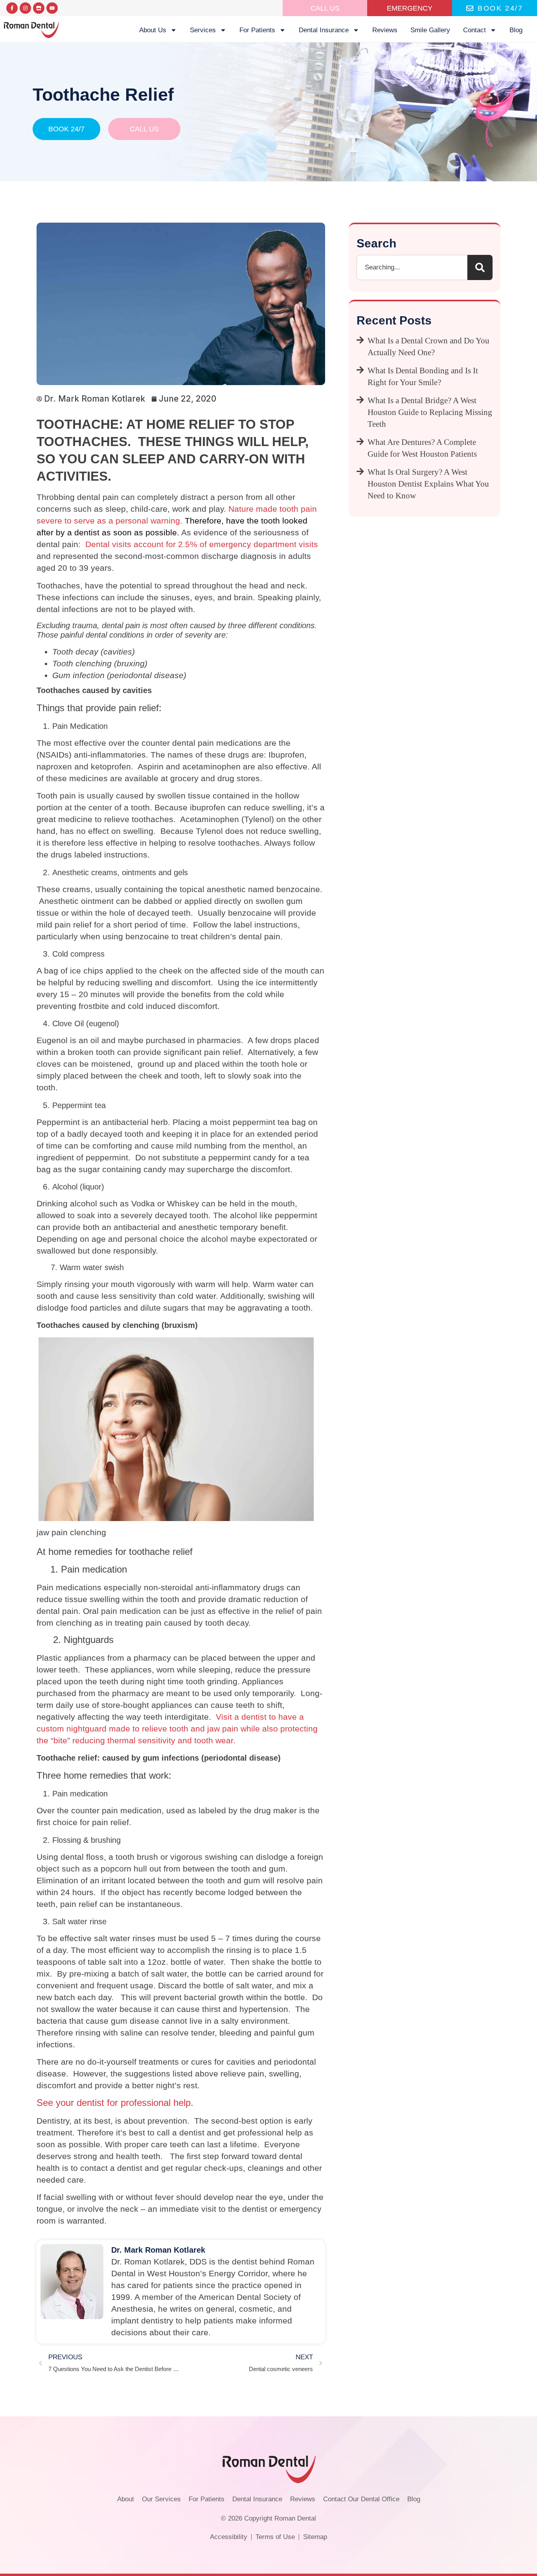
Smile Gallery (430, 30)
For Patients (257, 30)
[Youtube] (52, 8)
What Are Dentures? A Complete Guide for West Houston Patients (422, 448)
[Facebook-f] (12, 8)
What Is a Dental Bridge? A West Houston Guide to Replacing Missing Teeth (430, 412)
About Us (153, 30)
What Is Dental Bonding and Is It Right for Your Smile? (423, 376)
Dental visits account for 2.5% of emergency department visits (200, 544)
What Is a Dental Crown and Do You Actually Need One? (428, 347)
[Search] (480, 267)
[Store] (39, 8)
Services (203, 30)
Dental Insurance (324, 30)
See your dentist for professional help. (115, 2103)
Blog (516, 30)
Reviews (385, 30)
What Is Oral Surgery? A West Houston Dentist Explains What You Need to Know (428, 484)
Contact (474, 30)
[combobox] (412, 267)
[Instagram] (25, 8)
